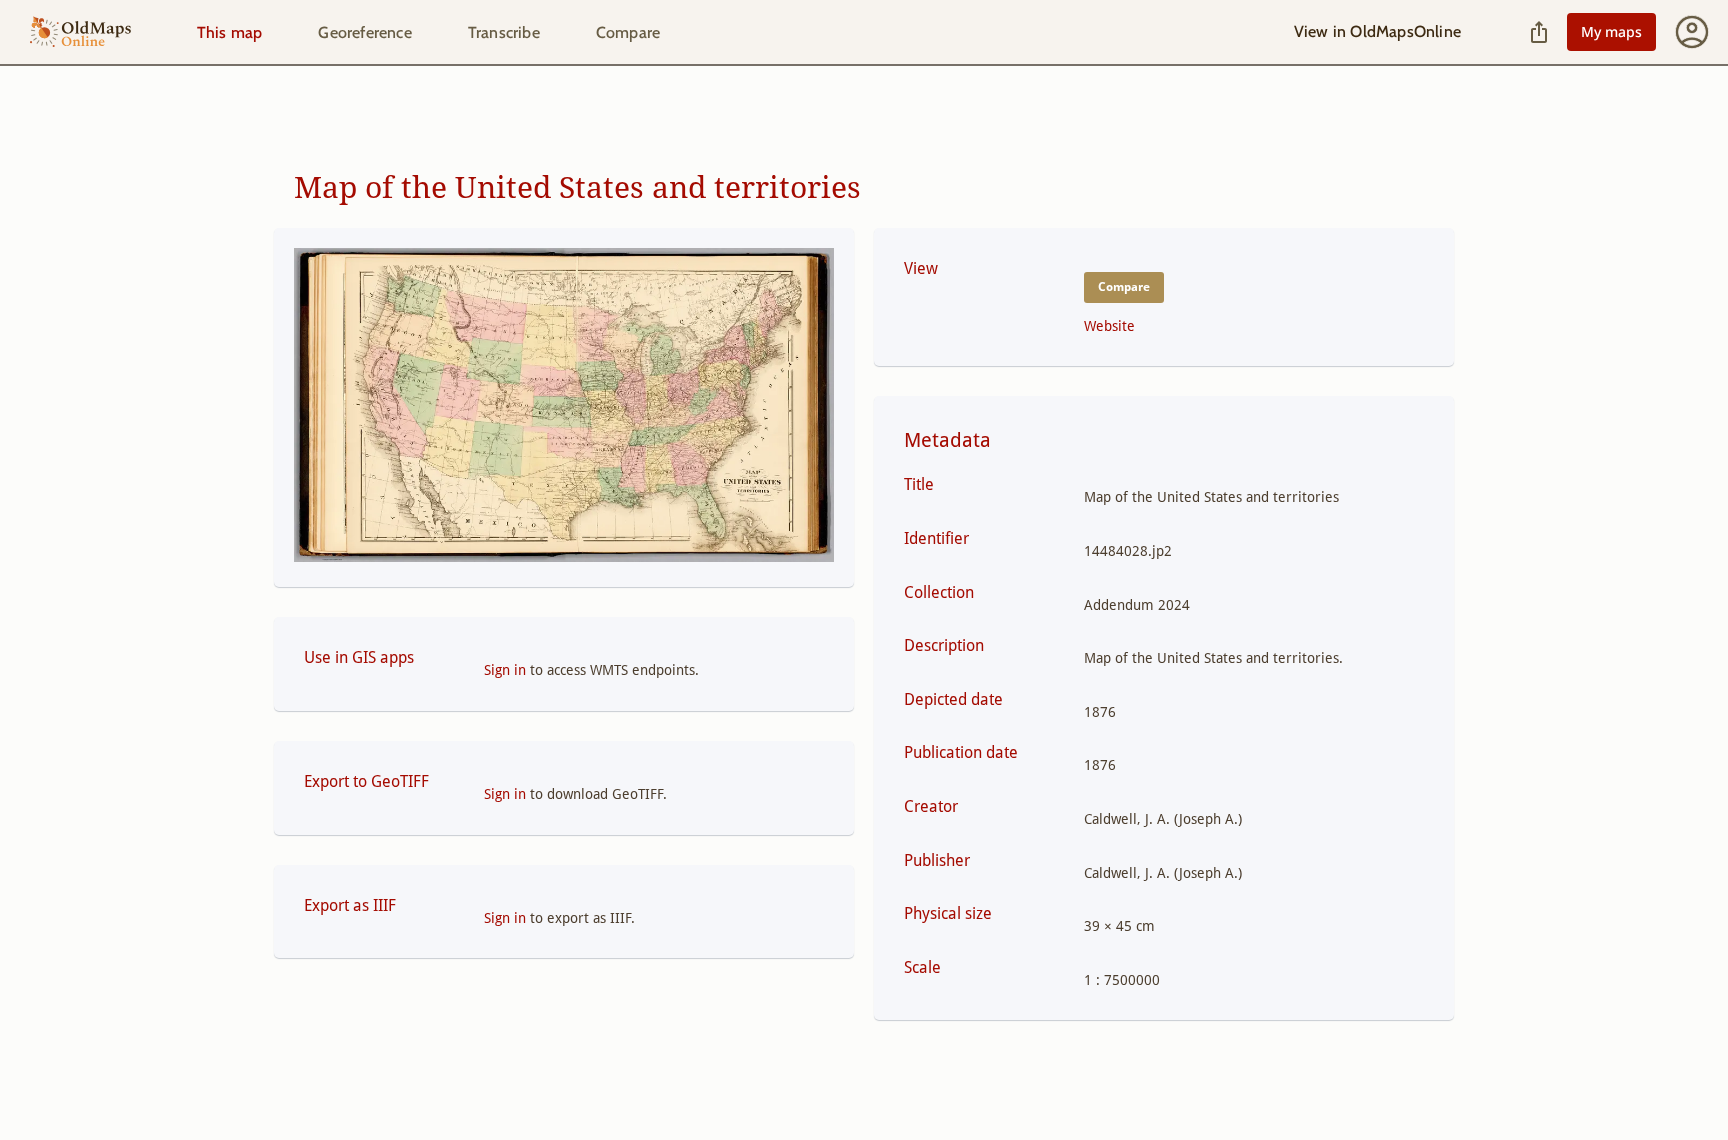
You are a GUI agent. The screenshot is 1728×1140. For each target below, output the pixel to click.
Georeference (364, 32)
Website (1109, 326)
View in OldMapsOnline (1377, 31)
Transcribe (504, 32)
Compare (628, 32)
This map (230, 32)
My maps (1611, 31)
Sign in (505, 670)
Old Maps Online (80, 32)
